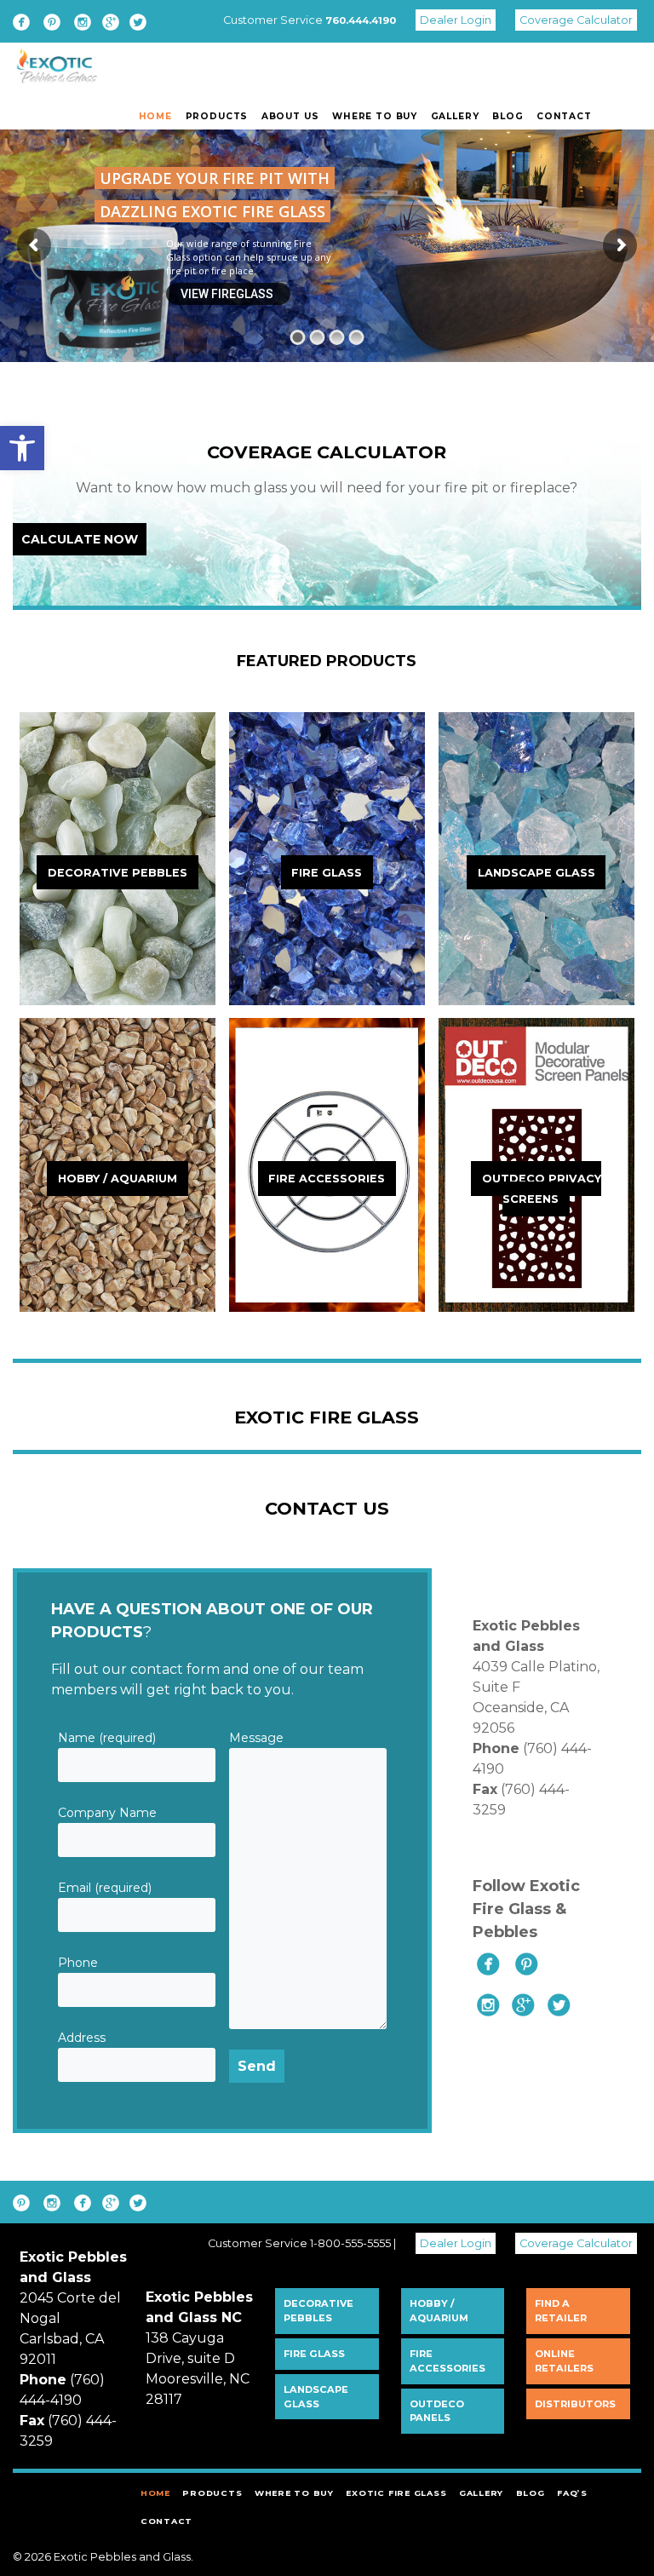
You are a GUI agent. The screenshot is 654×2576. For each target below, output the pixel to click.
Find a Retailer (561, 2311)
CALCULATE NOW (80, 539)
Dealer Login (456, 20)
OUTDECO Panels (437, 2411)
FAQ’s (572, 2493)
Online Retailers (564, 2361)
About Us (290, 116)
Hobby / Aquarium (439, 2311)
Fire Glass (314, 2354)
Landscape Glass (316, 2397)
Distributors (575, 2404)
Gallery (455, 116)
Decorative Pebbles (318, 2311)
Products (217, 116)
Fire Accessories (447, 2361)
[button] (22, 448)
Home (155, 116)
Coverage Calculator (576, 20)
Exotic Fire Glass (396, 2493)
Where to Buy (375, 116)
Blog (508, 116)
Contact (564, 116)
